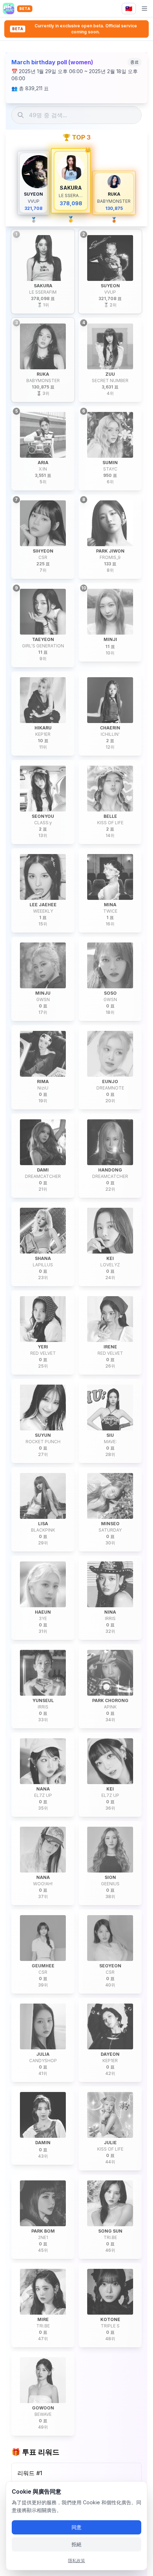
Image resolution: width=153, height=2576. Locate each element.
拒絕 (76, 2544)
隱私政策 (76, 2561)
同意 (76, 2527)
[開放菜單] (144, 9)
